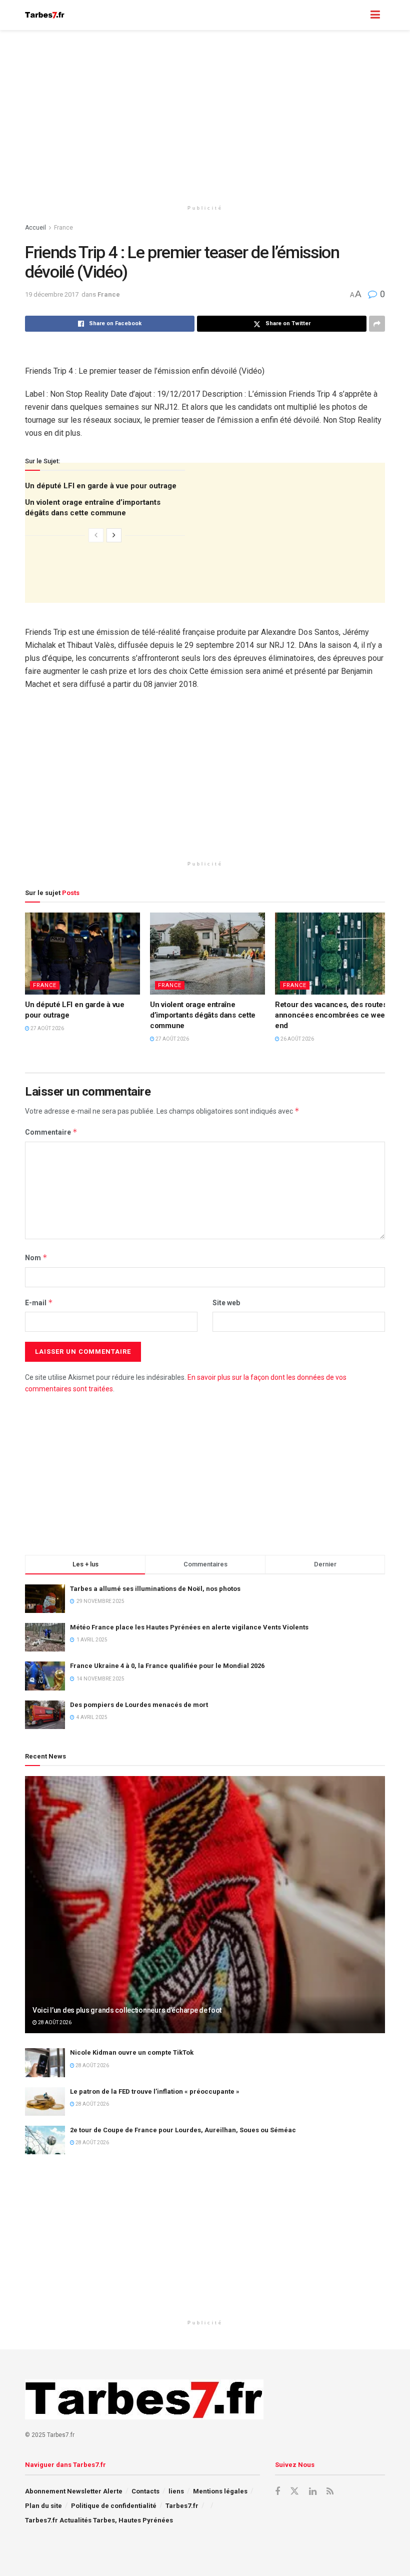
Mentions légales (220, 2491)
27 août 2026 (47, 1028)
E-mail (39, 1303)
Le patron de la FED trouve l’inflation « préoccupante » (155, 2091)
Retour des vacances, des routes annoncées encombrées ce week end (332, 1015)
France (63, 228)
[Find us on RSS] (330, 2492)
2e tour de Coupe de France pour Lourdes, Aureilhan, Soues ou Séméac (183, 2130)
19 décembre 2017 (52, 294)
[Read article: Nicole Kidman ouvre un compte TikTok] (45, 2062)
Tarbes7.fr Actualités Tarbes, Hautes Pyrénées (99, 2520)
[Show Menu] (375, 15)
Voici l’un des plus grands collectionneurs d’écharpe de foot (127, 2010)
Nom (36, 1257)
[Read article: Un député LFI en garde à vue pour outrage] (82, 954)
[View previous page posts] (96, 535)
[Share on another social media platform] (377, 324)
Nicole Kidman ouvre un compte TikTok (132, 2052)
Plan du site (43, 2506)
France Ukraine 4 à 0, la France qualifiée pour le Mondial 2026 (167, 1666)
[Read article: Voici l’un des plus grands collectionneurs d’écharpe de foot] (205, 1905)
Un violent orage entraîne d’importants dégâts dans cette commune (203, 1015)
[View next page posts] (114, 535)
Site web (226, 1303)
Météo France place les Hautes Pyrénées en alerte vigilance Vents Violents (189, 1627)
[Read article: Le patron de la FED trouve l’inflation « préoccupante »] (45, 2101)
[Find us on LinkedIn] (313, 2492)
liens (176, 2491)
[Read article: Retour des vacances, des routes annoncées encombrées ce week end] (332, 954)
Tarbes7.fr (182, 2506)
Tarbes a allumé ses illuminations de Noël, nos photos (155, 1589)
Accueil (35, 228)
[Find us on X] (294, 2491)
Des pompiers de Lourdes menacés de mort (139, 1705)
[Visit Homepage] (45, 15)
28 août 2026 (54, 2022)
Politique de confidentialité (114, 2506)
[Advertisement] (205, 115)
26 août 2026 (297, 1039)
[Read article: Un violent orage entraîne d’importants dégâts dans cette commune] (207, 954)
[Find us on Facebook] (277, 2492)
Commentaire (51, 1132)
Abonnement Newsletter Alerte (74, 2491)
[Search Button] (355, 15)
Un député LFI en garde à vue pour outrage (101, 486)
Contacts (145, 2491)
